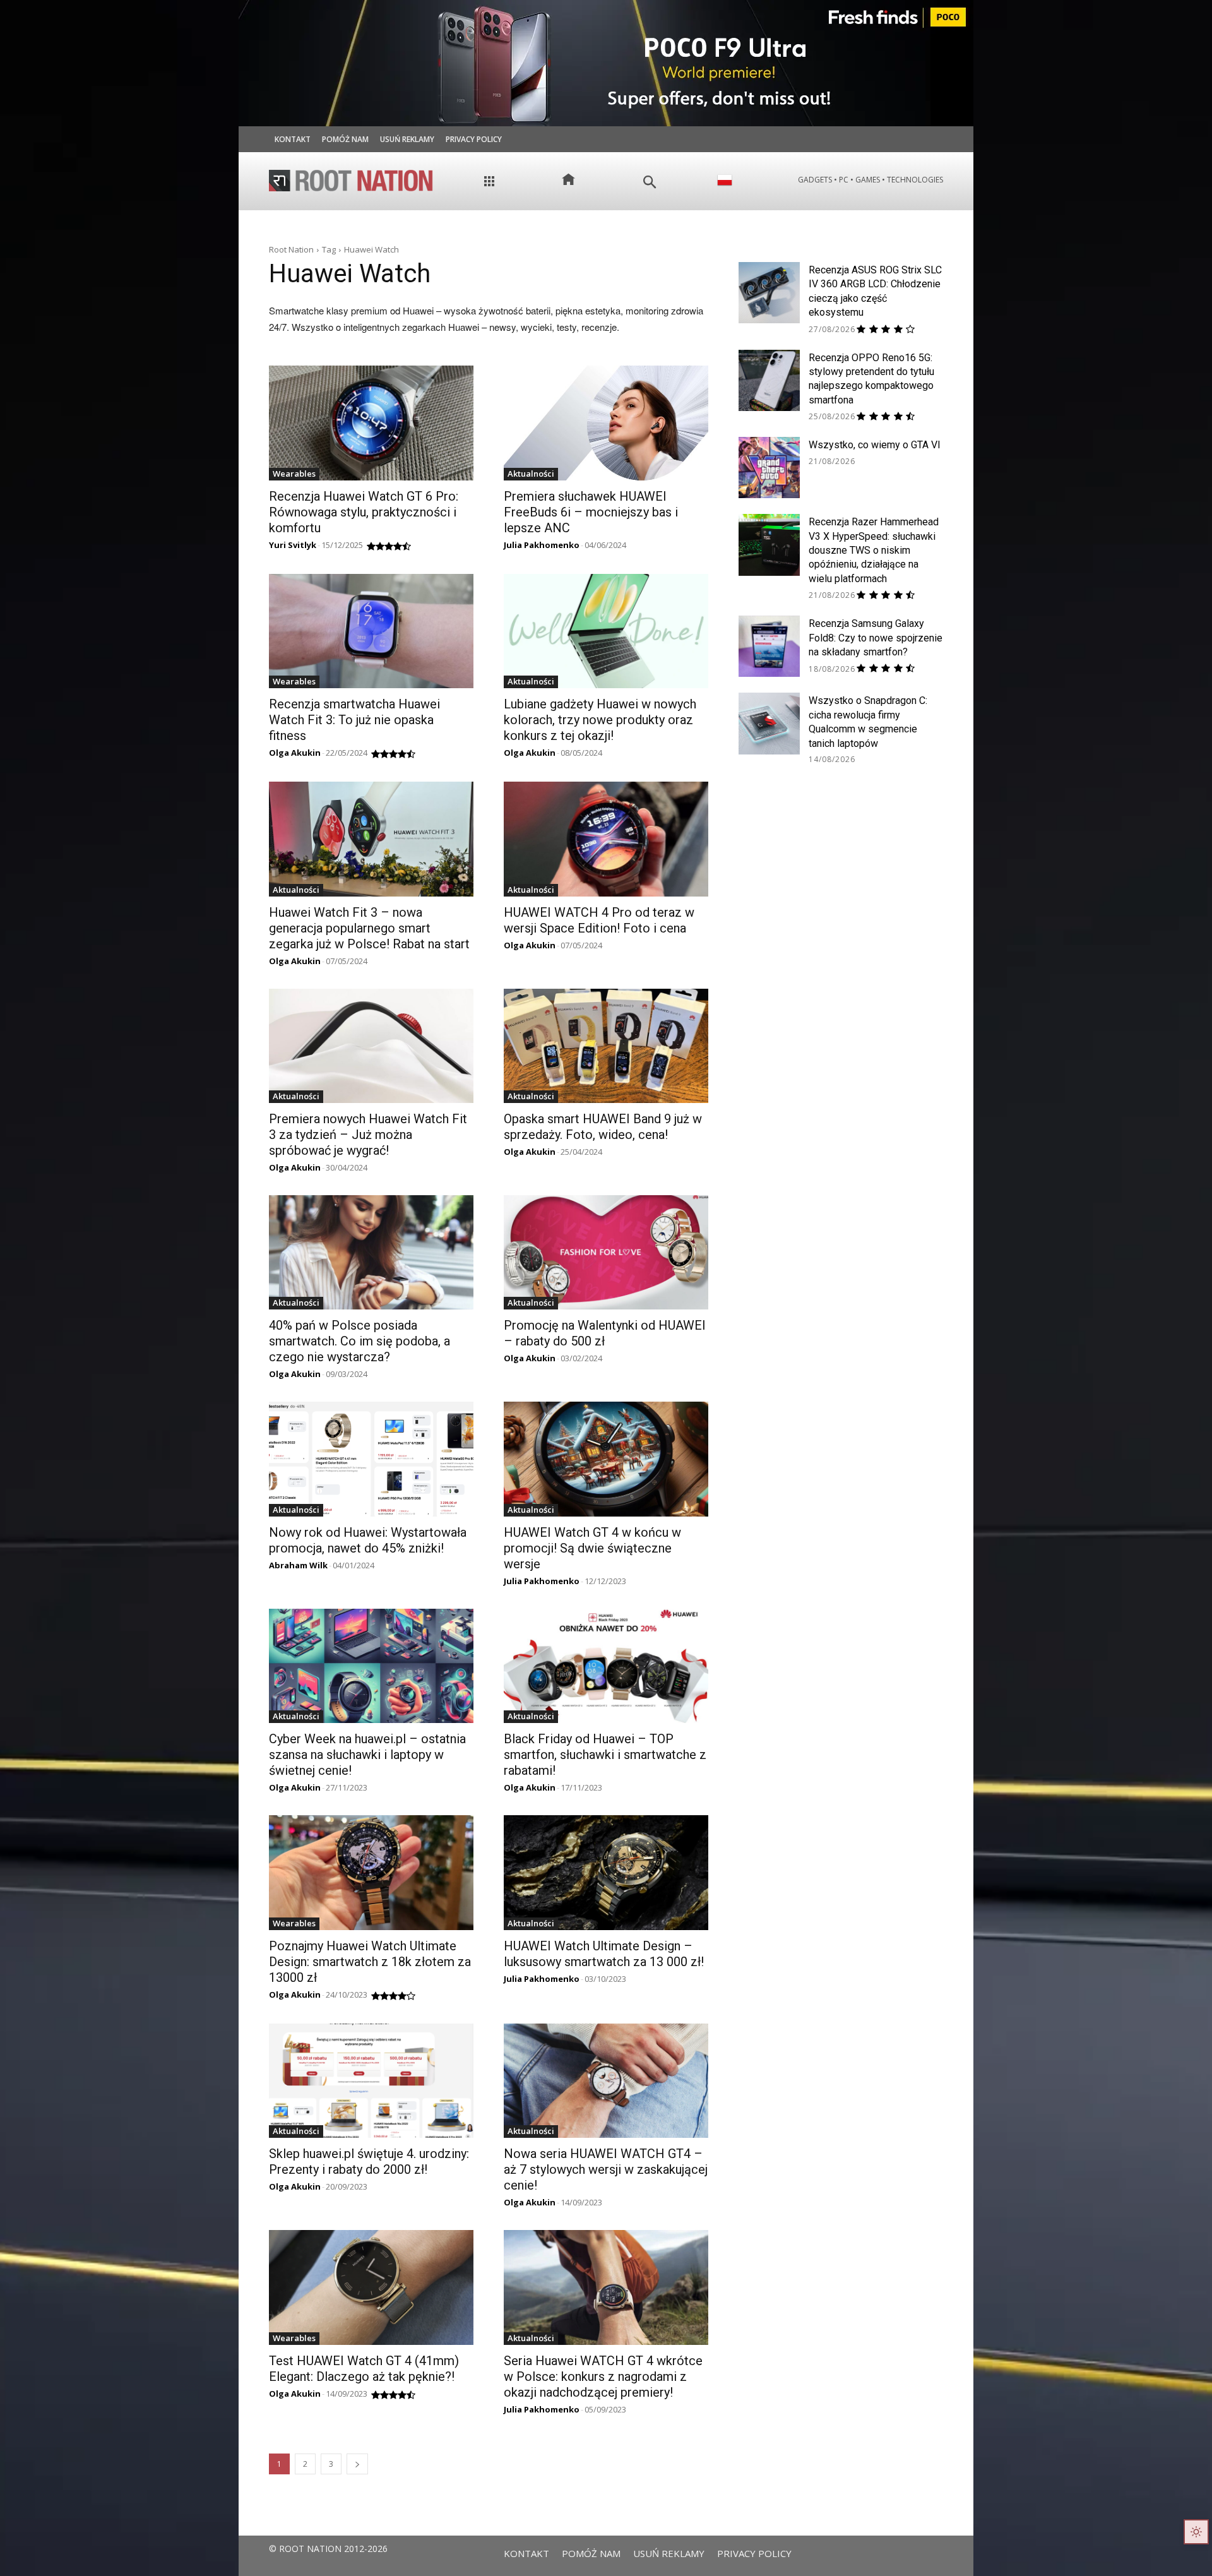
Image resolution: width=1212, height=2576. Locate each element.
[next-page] (357, 2464)
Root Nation (291, 249)
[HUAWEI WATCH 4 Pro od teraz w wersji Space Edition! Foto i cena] (606, 839)
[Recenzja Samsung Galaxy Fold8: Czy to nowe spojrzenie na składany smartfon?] (769, 646)
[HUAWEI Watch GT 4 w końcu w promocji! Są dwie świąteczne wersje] (606, 1459)
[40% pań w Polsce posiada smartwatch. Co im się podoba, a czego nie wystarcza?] (371, 1252)
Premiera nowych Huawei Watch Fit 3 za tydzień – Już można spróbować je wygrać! (368, 1135)
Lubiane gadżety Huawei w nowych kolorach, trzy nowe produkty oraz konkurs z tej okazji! (600, 720)
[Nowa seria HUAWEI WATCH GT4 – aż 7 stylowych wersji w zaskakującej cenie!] (606, 2081)
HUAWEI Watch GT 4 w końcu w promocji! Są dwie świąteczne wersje (592, 1548)
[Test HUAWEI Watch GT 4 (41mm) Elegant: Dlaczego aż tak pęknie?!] (371, 2287)
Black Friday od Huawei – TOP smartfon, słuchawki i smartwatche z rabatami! (605, 1755)
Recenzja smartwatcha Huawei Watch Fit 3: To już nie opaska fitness (354, 720)
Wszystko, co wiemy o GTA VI (875, 445)
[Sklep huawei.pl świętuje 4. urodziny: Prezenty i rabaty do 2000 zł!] (371, 2081)
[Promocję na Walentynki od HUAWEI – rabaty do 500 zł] (606, 1252)
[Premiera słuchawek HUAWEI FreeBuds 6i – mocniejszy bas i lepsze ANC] (606, 423)
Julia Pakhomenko (542, 545)
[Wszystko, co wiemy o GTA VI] (769, 468)
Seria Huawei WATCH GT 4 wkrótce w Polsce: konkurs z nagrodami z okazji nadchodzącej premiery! (603, 2376)
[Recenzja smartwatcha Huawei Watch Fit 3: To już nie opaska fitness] (371, 631)
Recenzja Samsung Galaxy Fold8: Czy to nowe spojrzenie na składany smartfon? (876, 638)
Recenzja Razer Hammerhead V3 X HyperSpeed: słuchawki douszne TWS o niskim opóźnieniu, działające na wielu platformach (874, 550)
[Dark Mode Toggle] (1196, 2532)
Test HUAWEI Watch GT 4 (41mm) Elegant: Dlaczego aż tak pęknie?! (364, 2369)
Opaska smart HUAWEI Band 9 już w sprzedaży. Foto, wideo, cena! (603, 1127)
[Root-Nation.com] (351, 181)
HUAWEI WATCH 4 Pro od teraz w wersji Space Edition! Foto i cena (599, 920)
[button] (650, 182)
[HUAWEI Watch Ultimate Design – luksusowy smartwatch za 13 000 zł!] (606, 1872)
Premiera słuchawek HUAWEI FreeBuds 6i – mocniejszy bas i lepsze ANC (591, 512)
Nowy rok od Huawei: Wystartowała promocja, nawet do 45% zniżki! (368, 1540)
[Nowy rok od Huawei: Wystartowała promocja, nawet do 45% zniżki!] (371, 1459)
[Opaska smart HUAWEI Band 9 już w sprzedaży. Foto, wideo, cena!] (606, 1046)
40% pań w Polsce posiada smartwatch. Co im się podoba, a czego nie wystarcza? (359, 1341)
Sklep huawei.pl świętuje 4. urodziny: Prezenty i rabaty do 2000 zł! (369, 2162)
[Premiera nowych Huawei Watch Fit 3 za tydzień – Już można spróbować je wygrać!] (371, 1046)
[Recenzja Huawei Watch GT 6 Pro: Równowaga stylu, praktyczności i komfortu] (371, 423)
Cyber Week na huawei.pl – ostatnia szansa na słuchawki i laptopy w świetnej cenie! (367, 1755)
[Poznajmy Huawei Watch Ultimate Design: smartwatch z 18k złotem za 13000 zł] (371, 1872)
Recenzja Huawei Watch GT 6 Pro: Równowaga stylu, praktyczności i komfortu (364, 512)
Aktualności (531, 474)
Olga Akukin (295, 753)
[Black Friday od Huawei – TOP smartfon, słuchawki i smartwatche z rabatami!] (606, 1666)
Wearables (294, 474)
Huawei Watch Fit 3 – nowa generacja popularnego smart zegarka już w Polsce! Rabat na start (369, 928)
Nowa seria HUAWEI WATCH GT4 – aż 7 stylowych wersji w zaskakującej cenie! (606, 2169)
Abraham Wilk (298, 1565)
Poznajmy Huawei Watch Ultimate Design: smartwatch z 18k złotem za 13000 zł (370, 1962)
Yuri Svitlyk (293, 545)
